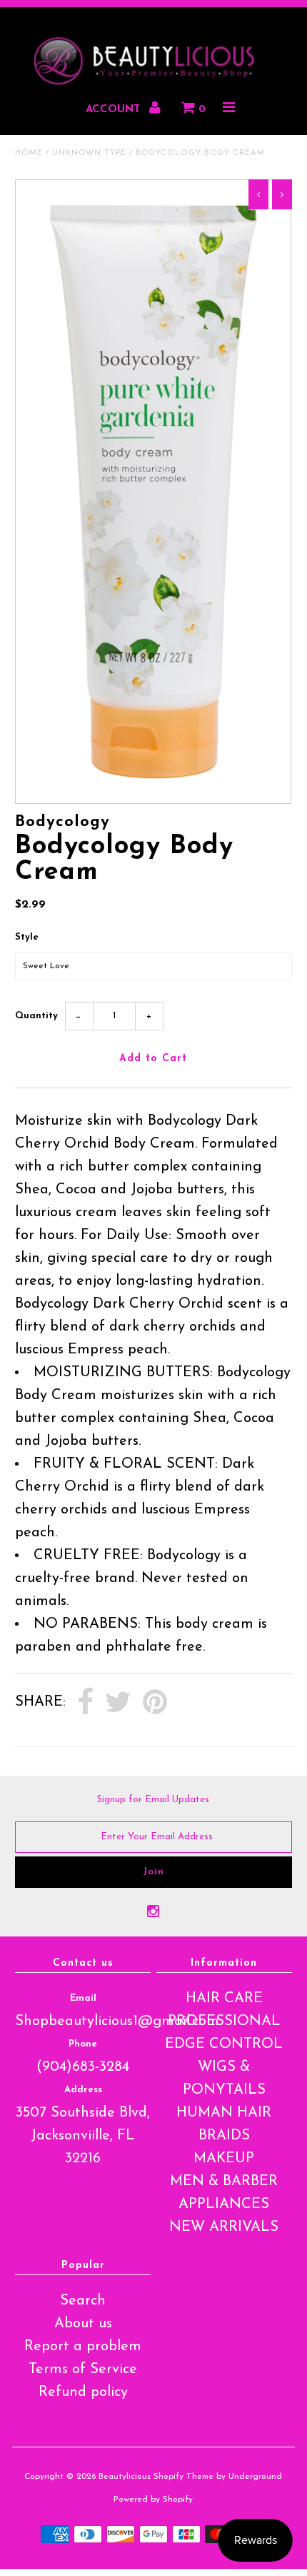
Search (83, 2301)
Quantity (36, 1016)
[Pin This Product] (155, 1703)
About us (83, 2324)
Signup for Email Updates (153, 1800)
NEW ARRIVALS (224, 2227)
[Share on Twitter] (118, 1703)
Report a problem (83, 2347)
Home (29, 153)
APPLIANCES (224, 2204)
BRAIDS (224, 2136)
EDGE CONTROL (224, 2044)
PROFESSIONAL (224, 2021)
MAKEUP (224, 2159)
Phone (83, 2044)
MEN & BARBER (224, 2182)
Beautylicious (125, 2477)
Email (83, 1998)
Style (27, 937)
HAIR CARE (224, 1999)
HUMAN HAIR (224, 2113)
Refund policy (83, 2392)
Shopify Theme (183, 2477)
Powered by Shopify (153, 2500)
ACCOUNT (115, 110)
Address (83, 2090)
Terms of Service (83, 2369)
